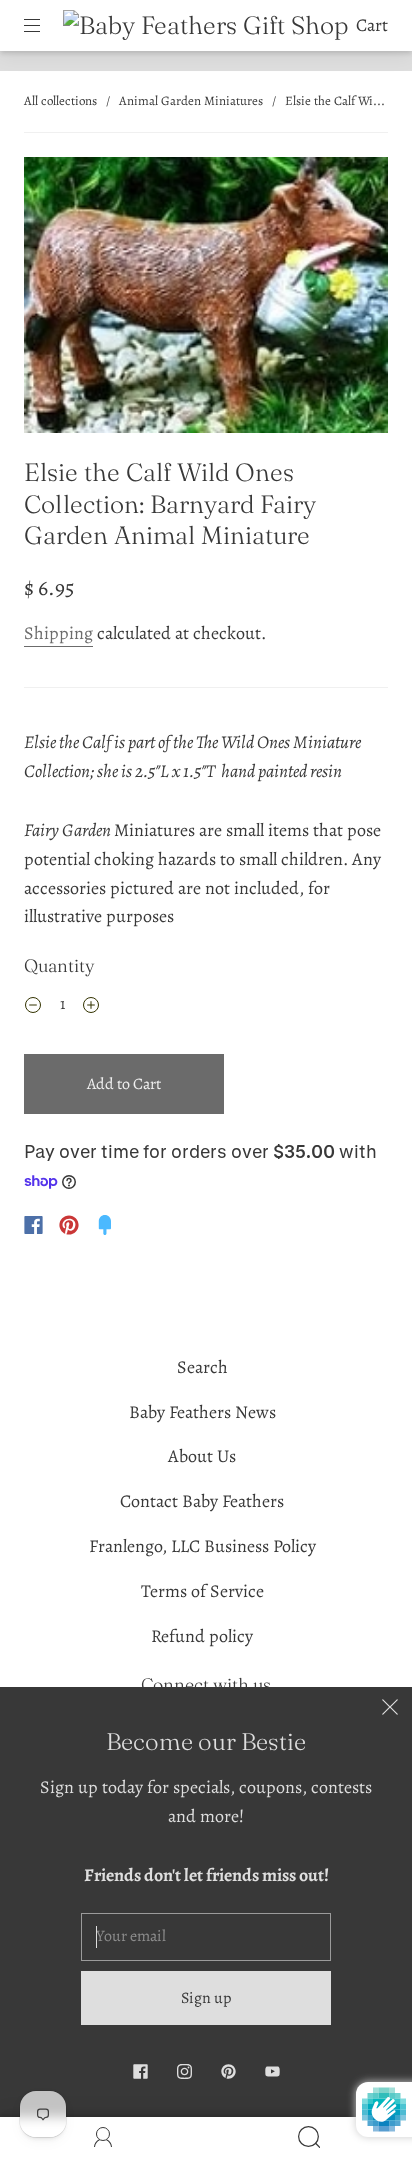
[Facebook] (33, 1225)
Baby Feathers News (202, 1412)
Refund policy (202, 1636)
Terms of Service (202, 1591)
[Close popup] (390, 1709)
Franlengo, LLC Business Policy (202, 1546)
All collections (60, 100)
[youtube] (272, 2071)
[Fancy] (105, 1225)
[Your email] (206, 1937)
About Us (202, 1456)
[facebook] (140, 2071)
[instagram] (184, 2071)
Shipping (58, 633)
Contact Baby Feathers (202, 1501)
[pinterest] (228, 2071)
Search (202, 1367)
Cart (372, 25)
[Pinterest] (69, 1225)
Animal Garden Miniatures (191, 100)
